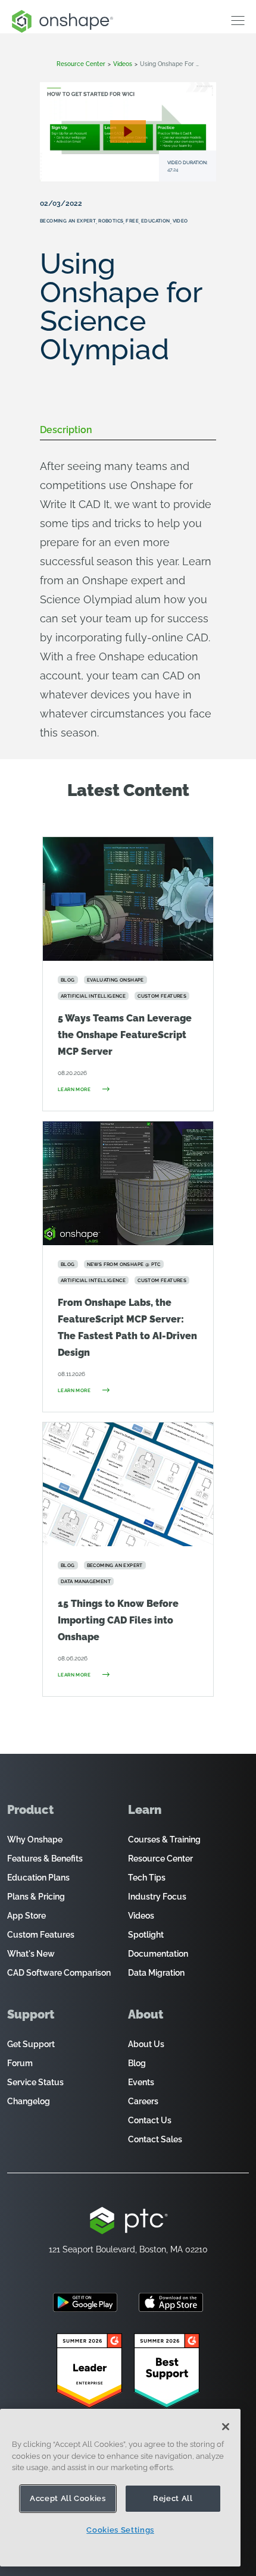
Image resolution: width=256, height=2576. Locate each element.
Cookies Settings (120, 2530)
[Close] (226, 2427)
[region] (120, 2488)
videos (123, 64)
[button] (128, 131)
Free (132, 221)
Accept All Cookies (68, 2498)
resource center (81, 64)
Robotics (111, 221)
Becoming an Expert (68, 221)
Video (180, 221)
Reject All (173, 2498)
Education (156, 221)
